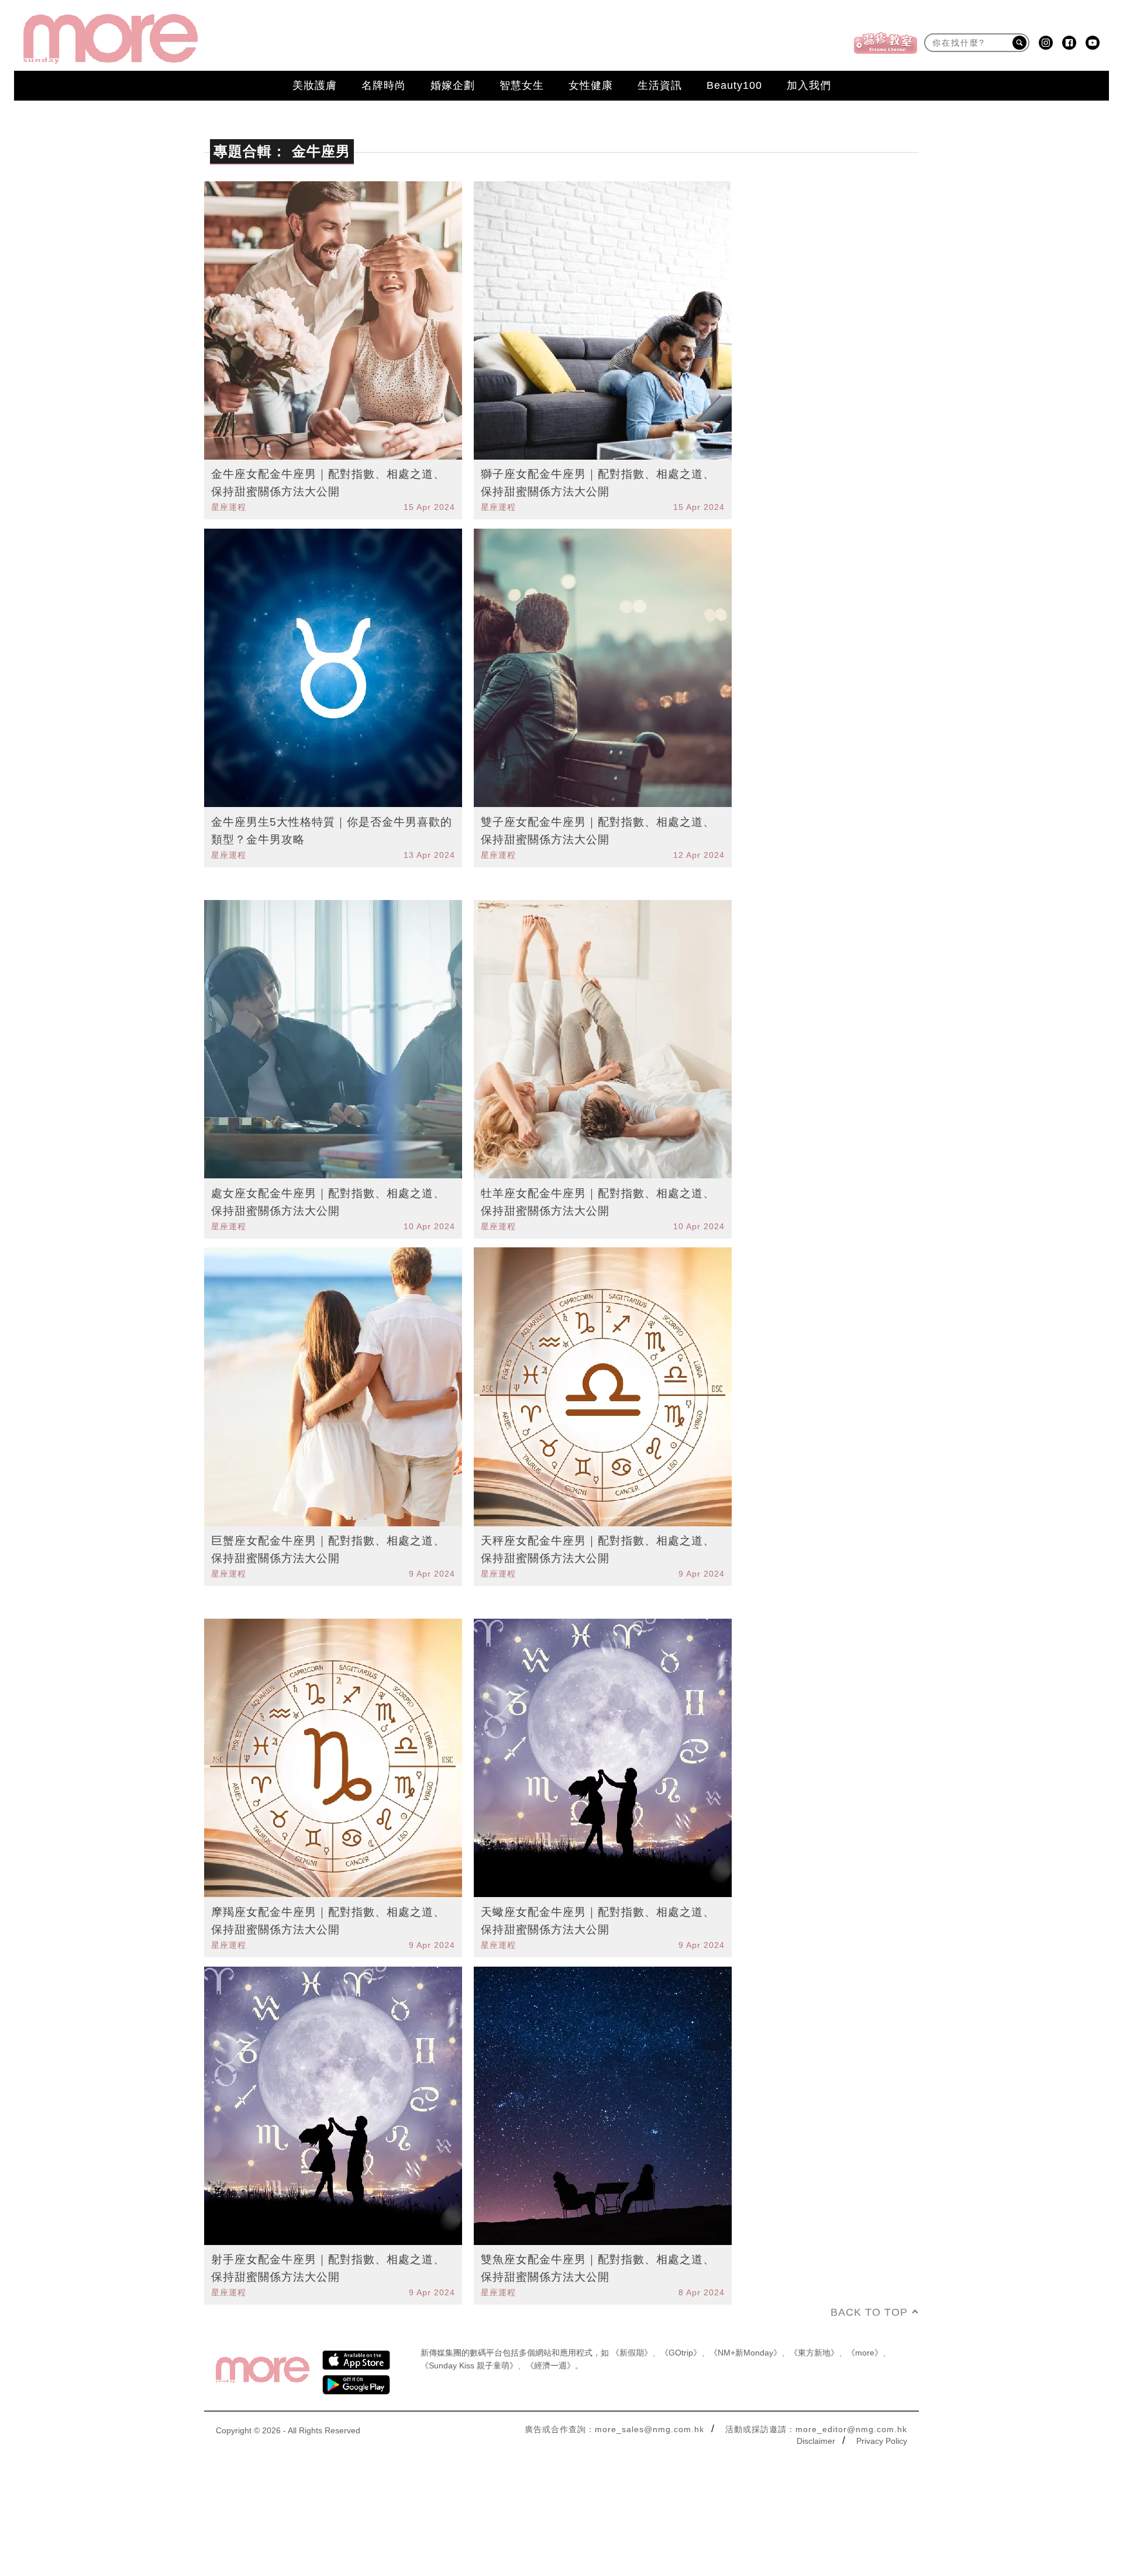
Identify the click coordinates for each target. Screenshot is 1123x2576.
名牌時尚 (384, 85)
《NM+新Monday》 (745, 2353)
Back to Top (869, 2312)
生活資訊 (660, 85)
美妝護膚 (315, 85)
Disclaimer (816, 2441)
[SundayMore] (111, 39)
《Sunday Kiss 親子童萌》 (469, 2365)
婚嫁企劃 (453, 85)
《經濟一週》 (550, 2365)
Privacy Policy (882, 2441)
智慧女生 (522, 85)
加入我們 (809, 85)
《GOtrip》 (681, 2353)
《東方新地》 (814, 2353)
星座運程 (229, 507)
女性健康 (591, 85)
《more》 (865, 2353)
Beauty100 (734, 85)
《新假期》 (632, 2353)
